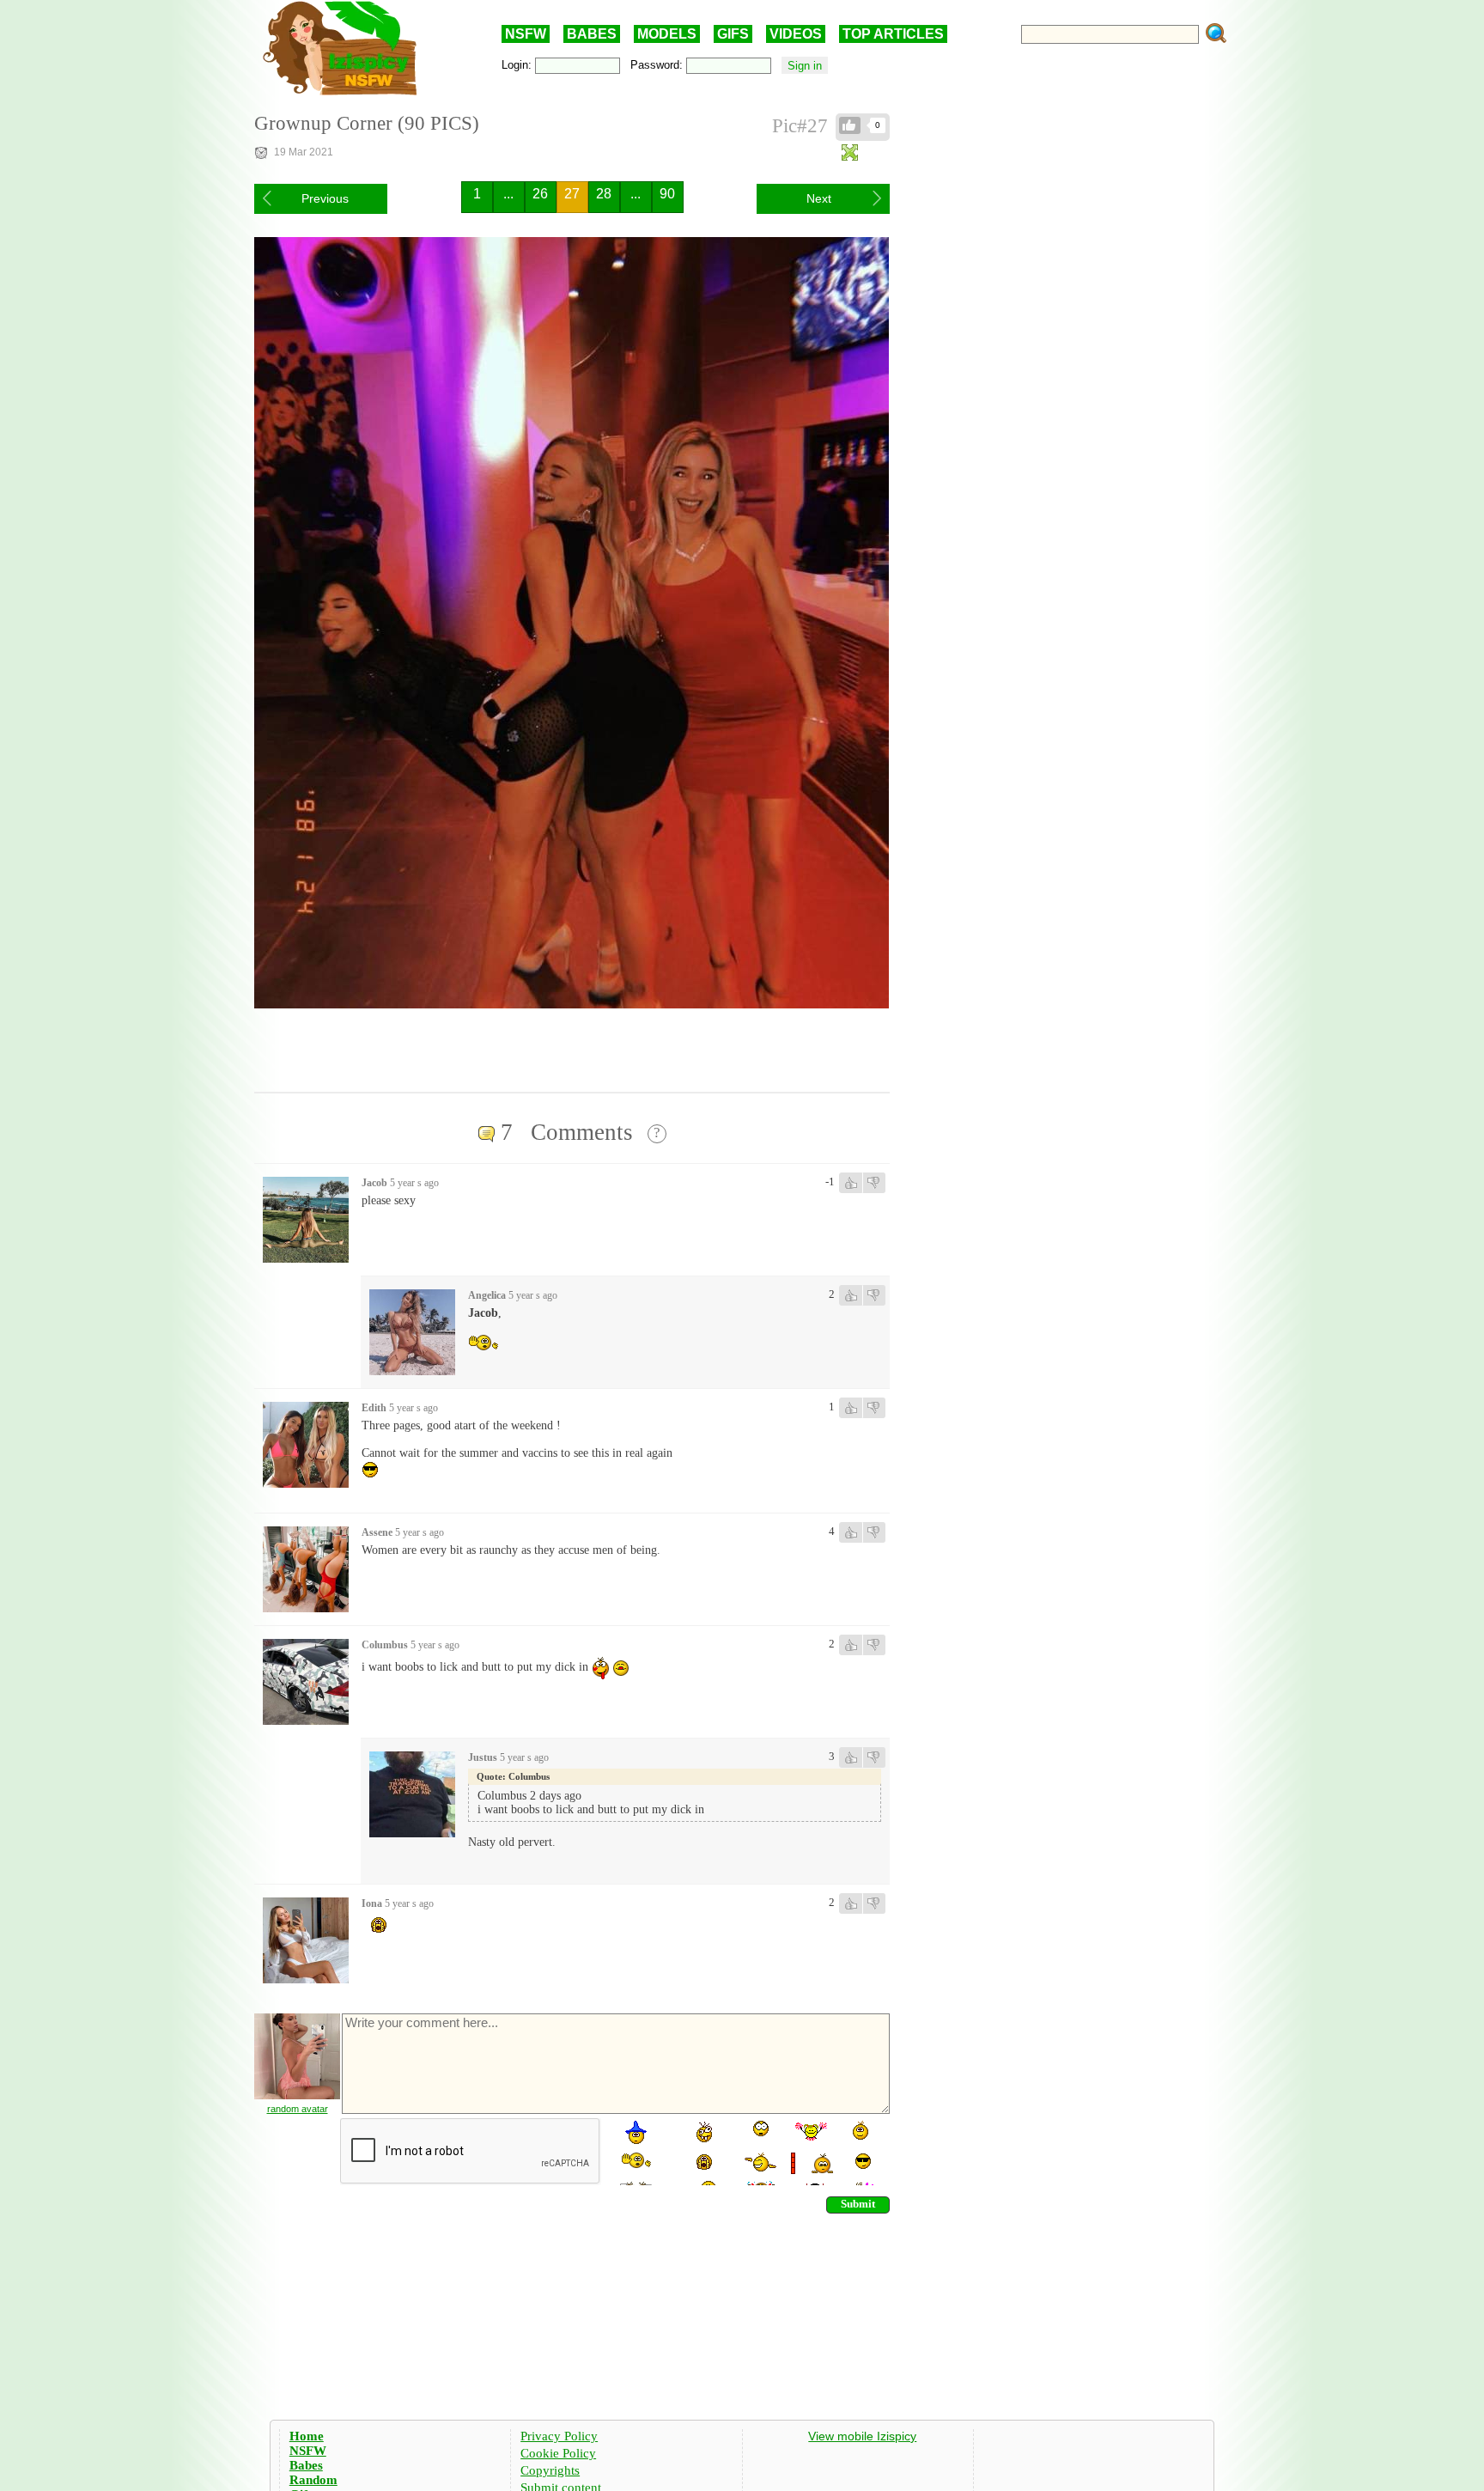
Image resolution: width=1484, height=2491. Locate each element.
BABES (592, 34)
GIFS (733, 34)
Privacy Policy (559, 2436)
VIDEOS (796, 34)
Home (307, 2436)
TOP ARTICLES (893, 34)
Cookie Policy (558, 2453)
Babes (306, 2465)
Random (313, 2480)
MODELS (667, 34)
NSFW (526, 34)
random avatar (298, 2109)
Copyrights (550, 2470)
